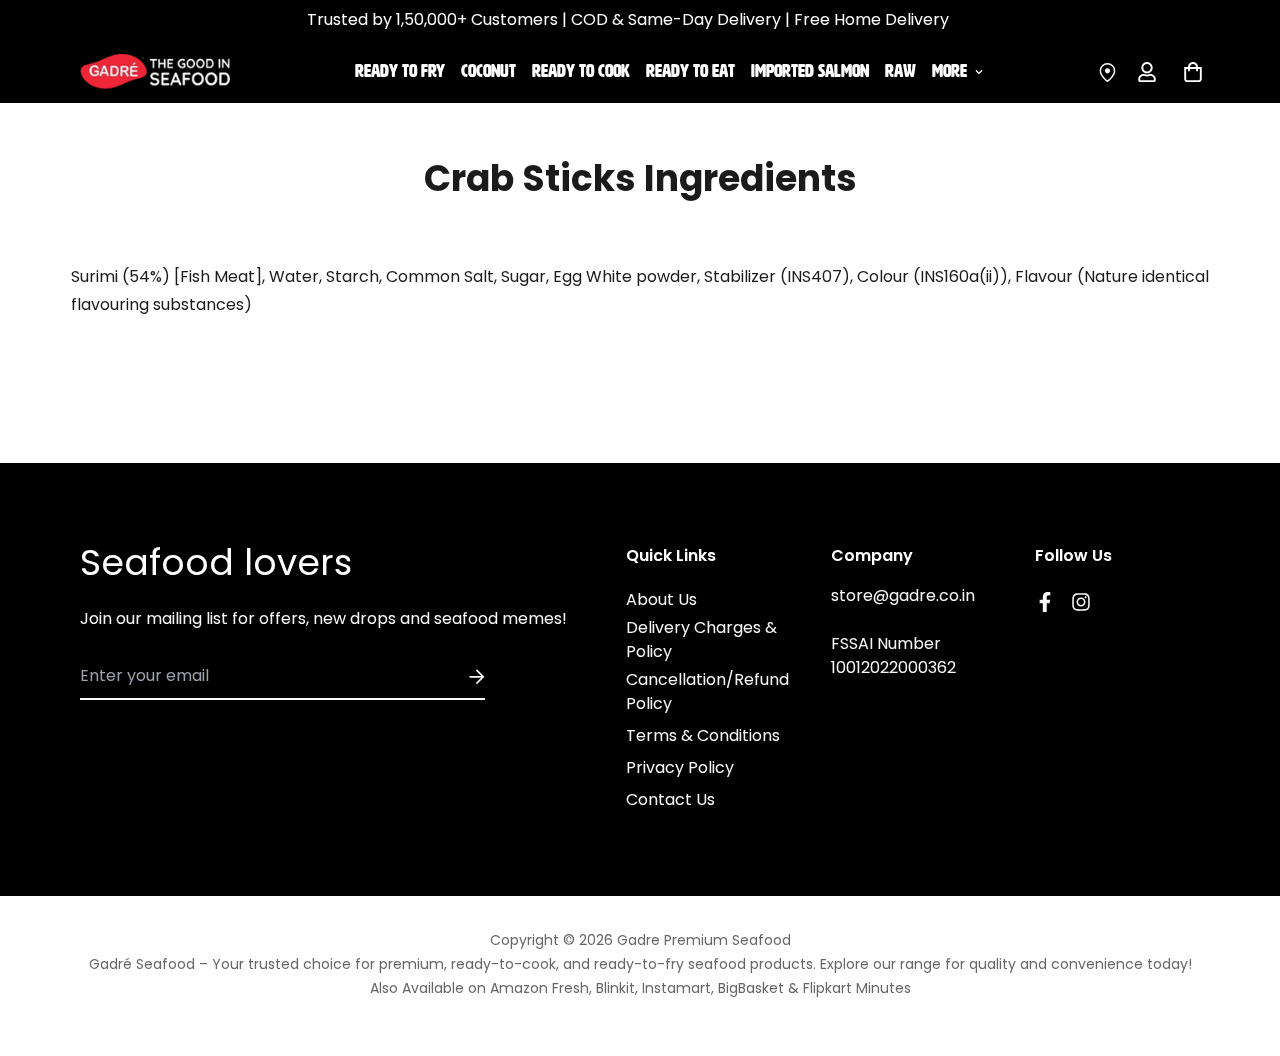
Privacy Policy (680, 767)
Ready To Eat (690, 71)
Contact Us (670, 799)
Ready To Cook (581, 71)
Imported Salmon (810, 71)
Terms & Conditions (703, 735)
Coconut (488, 71)
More (949, 71)
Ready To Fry (400, 71)
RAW (900, 71)
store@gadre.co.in (903, 595)
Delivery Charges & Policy (701, 639)
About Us (661, 599)
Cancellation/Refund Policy (707, 691)
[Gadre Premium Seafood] (155, 71)
